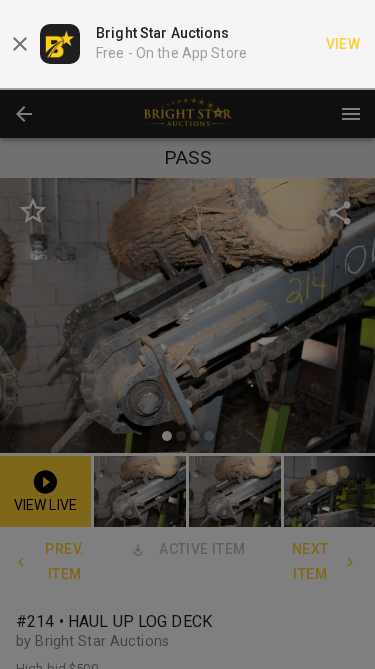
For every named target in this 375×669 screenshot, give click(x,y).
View (343, 44)
